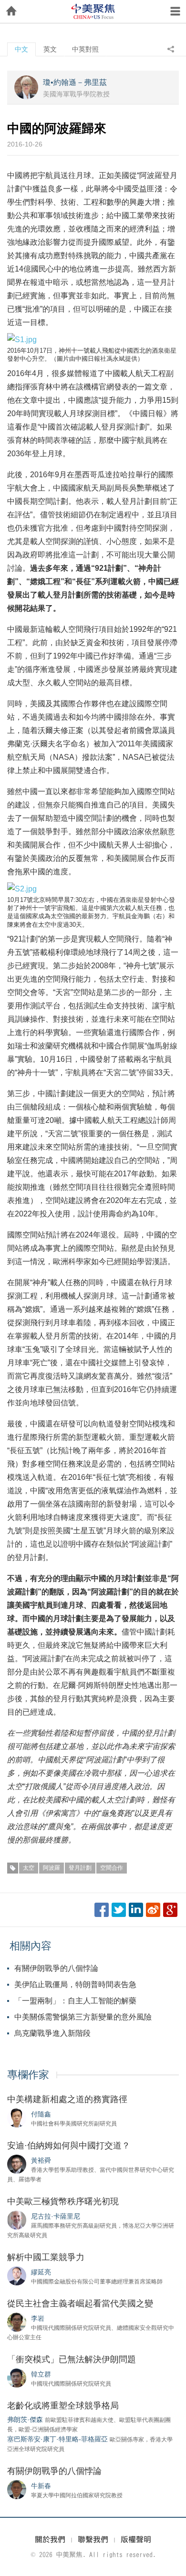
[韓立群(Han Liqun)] (17, 2377)
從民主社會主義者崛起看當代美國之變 (80, 2304)
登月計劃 (80, 1868)
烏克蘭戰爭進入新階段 (52, 2033)
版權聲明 (136, 2539)
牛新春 (41, 2486)
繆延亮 (41, 2272)
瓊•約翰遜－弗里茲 (75, 82)
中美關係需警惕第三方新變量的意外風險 (83, 2017)
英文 (50, 49)
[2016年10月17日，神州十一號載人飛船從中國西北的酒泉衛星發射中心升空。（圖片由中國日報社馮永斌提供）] (22, 339)
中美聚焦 (93, 11)
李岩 (38, 2318)
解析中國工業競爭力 (46, 2257)
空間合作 (112, 1868)
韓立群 (41, 2374)
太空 (29, 1868)
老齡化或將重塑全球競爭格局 (63, 2406)
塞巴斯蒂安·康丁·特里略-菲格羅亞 (57, 2439)
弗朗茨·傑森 (25, 2419)
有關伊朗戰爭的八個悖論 (56, 1968)
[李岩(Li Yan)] (17, 2322)
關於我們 (50, 2539)
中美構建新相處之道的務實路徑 (67, 2099)
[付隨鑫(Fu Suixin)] (17, 2117)
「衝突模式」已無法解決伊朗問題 (72, 2359)
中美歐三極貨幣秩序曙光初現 (63, 2201)
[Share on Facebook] (102, 1910)
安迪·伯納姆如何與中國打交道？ (69, 2146)
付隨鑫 (41, 2114)
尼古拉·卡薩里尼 (56, 2216)
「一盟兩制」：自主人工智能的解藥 (75, 2001)
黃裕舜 (41, 2160)
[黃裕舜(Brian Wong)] (17, 2164)
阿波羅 (52, 1868)
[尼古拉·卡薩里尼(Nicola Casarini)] (17, 2220)
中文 (21, 49)
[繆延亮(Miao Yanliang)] (17, 2275)
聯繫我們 (93, 2539)
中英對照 (85, 49)
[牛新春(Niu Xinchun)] (17, 2489)
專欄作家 (28, 2075)
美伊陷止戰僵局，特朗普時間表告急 (75, 1984)
